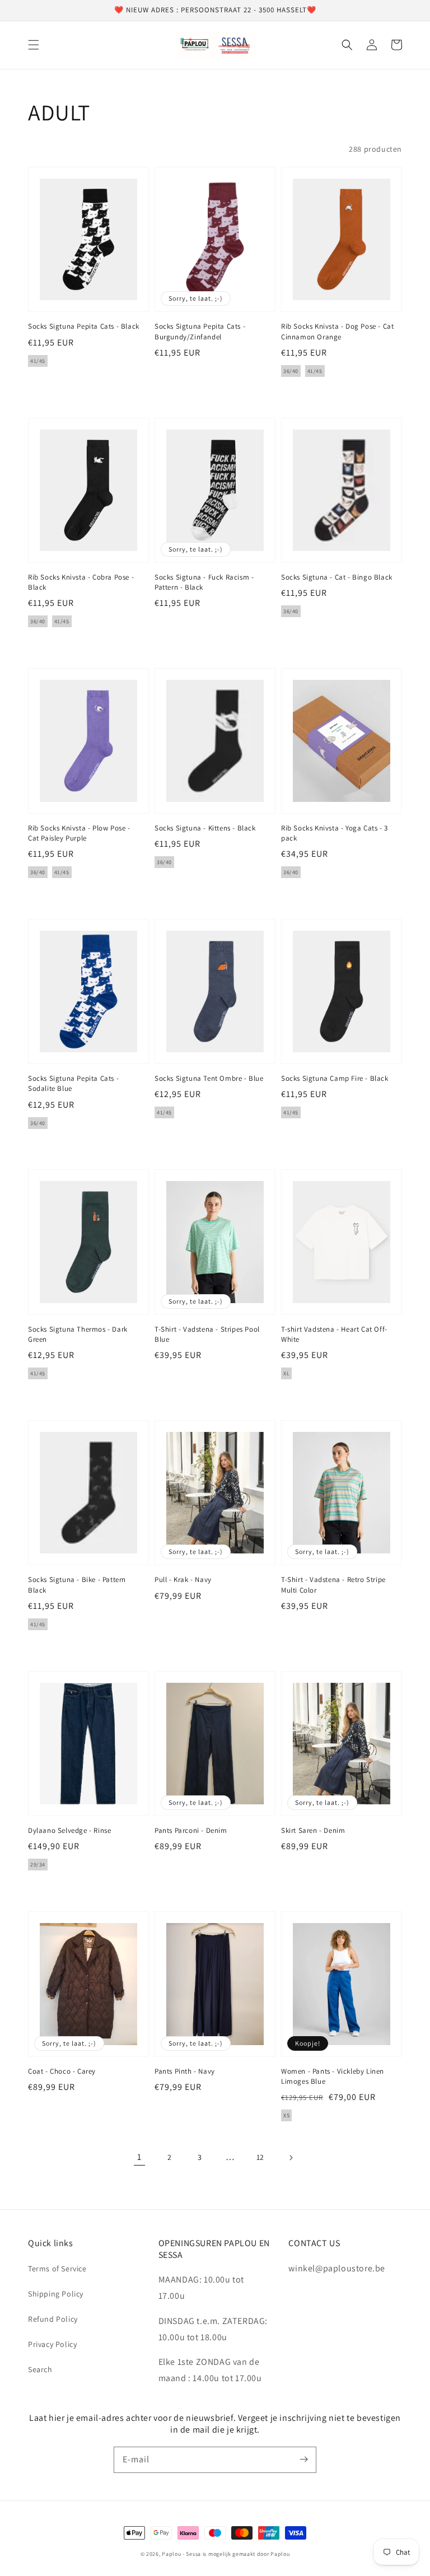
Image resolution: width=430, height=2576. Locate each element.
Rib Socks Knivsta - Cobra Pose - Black (81, 582)
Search (40, 2369)
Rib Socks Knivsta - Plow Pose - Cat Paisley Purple (79, 833)
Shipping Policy (56, 2294)
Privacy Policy (52, 2344)
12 (260, 2157)
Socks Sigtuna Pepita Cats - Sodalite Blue (73, 1083)
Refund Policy (53, 2319)
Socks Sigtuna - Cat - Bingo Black (337, 577)
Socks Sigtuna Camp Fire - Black (335, 1078)
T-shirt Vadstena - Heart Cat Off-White (334, 1334)
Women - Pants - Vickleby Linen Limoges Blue (333, 2076)
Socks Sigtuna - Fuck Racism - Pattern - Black (204, 582)
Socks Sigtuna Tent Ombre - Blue (209, 1078)
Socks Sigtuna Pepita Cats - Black (84, 326)
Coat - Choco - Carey (62, 2071)
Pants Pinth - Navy (185, 2071)
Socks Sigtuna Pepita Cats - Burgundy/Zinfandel (200, 331)
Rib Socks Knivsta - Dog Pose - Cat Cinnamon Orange (337, 331)
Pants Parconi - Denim (191, 1830)
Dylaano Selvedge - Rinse (69, 1830)
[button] (34, 45)
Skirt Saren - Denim (313, 1830)
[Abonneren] (303, 2460)
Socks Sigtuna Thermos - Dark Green (78, 1334)
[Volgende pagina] (291, 2158)
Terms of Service (57, 2269)
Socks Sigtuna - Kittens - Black (205, 828)
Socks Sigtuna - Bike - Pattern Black (77, 1585)
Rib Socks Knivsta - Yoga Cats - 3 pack (335, 833)
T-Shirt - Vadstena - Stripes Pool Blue (207, 1334)
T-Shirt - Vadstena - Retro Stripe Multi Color (333, 1585)
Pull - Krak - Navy (183, 1579)
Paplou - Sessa (181, 2554)
